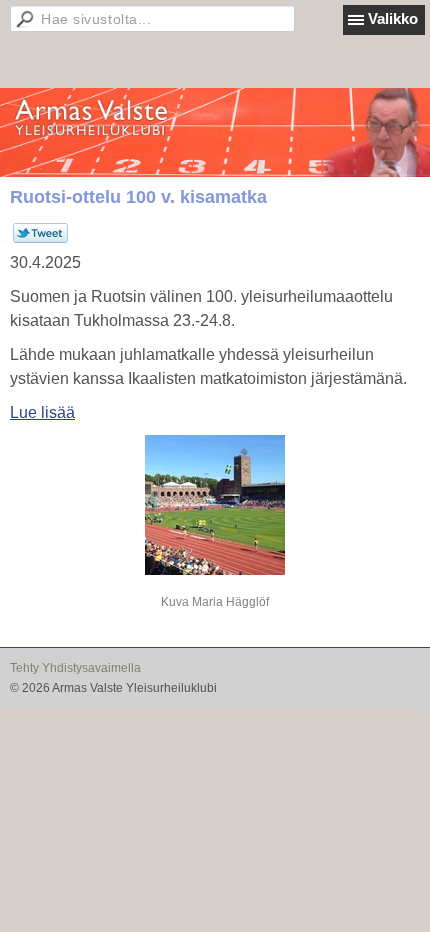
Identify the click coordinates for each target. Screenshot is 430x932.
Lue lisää (42, 412)
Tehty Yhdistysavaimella (75, 668)
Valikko (393, 18)
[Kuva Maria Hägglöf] (215, 505)
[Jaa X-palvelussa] (40, 239)
